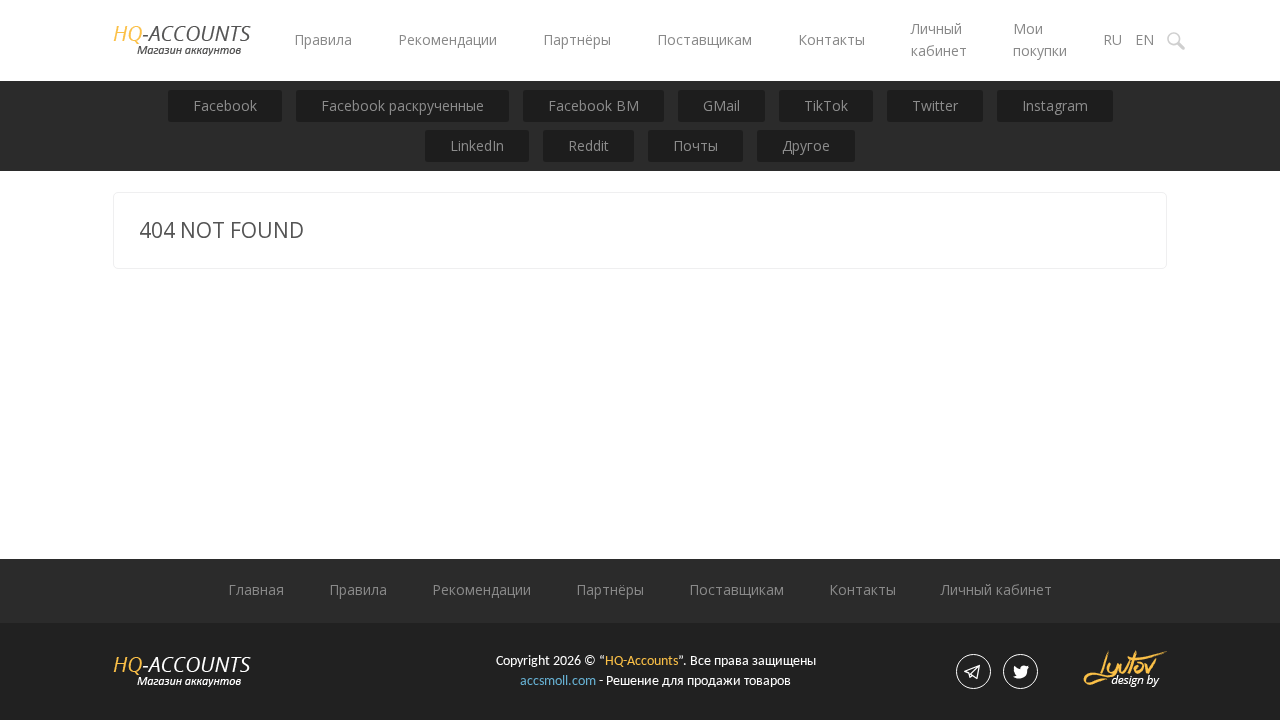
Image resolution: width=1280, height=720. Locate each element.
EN (1144, 39)
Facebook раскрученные (402, 105)
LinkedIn (477, 145)
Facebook (225, 105)
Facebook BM (593, 105)
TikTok (826, 105)
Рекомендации (447, 39)
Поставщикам (704, 39)
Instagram (1055, 105)
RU (1112, 39)
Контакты (831, 39)
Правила (323, 39)
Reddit (588, 145)
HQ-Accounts (641, 661)
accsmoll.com (558, 681)
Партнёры (577, 39)
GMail (721, 105)
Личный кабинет (996, 589)
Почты (695, 145)
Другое (806, 145)
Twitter (935, 105)
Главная (256, 589)
